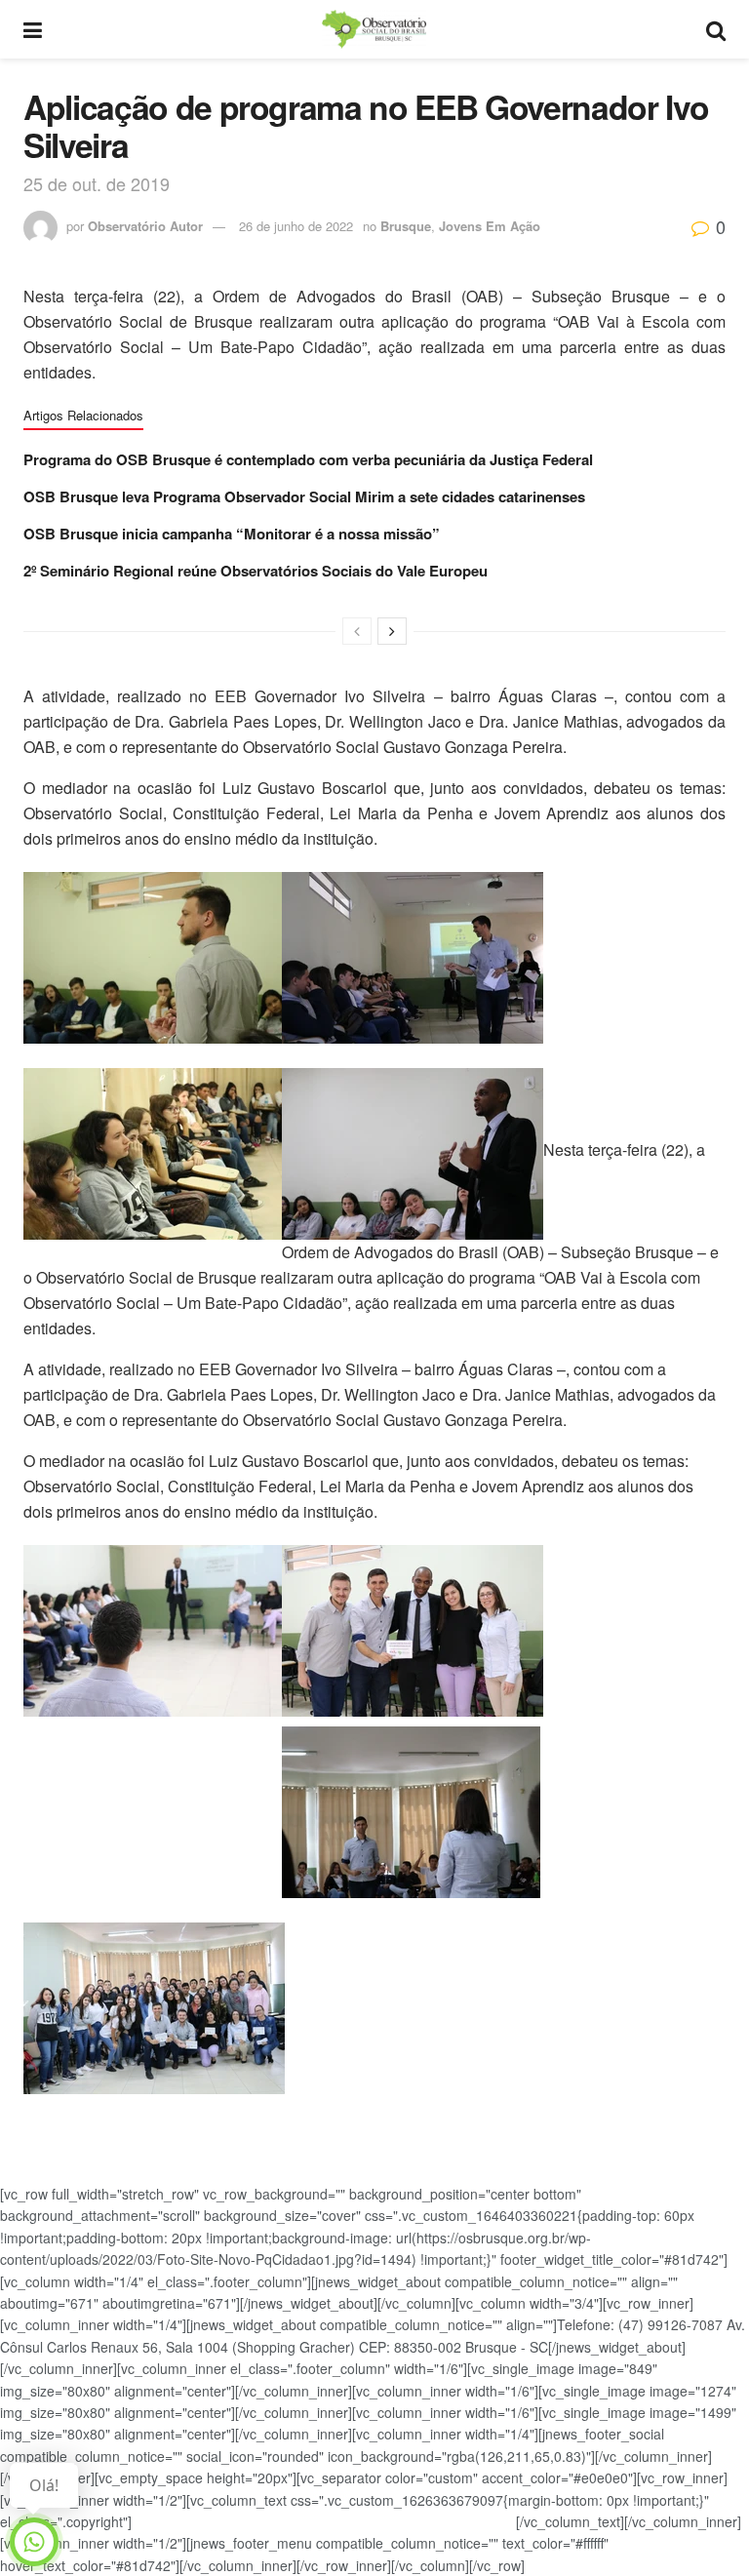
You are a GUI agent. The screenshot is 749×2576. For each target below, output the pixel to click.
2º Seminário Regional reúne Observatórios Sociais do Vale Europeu (256, 571)
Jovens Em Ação (490, 226)
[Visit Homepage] (374, 29)
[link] (374, 1196)
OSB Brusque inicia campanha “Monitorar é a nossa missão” (232, 534)
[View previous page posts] (357, 631)
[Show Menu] (33, 29)
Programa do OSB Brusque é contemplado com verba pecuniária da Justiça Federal (308, 459)
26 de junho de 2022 (296, 226)
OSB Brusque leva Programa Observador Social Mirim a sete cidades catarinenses (304, 496)
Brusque (406, 226)
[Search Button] (716, 29)
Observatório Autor (145, 226)
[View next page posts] (392, 631)
